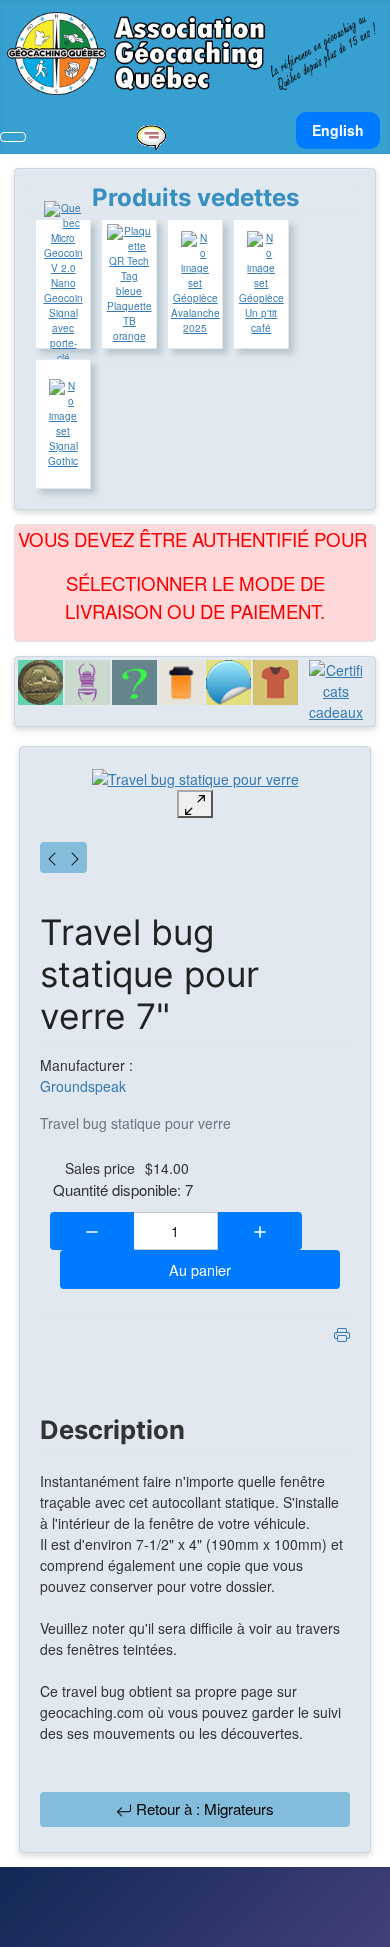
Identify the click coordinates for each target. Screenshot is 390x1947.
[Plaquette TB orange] (129, 261)
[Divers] (134, 682)
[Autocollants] (228, 682)
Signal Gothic (63, 453)
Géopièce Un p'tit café (261, 313)
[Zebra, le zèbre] (75, 857)
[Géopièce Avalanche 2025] (195, 261)
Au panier (200, 1269)
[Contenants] (181, 682)
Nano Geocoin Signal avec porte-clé (63, 320)
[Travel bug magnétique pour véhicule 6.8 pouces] (52, 857)
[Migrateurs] (87, 682)
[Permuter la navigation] (13, 137)
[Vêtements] (275, 682)
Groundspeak (83, 1086)
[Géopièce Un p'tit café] (261, 261)
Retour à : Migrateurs (203, 1808)
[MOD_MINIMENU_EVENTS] (151, 135)
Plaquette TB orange (129, 321)
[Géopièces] (40, 682)
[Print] (342, 1332)
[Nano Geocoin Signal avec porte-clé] (63, 238)
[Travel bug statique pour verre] (195, 778)
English (338, 130)
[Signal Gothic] (63, 409)
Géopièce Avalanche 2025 (195, 313)
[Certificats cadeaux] (336, 691)
